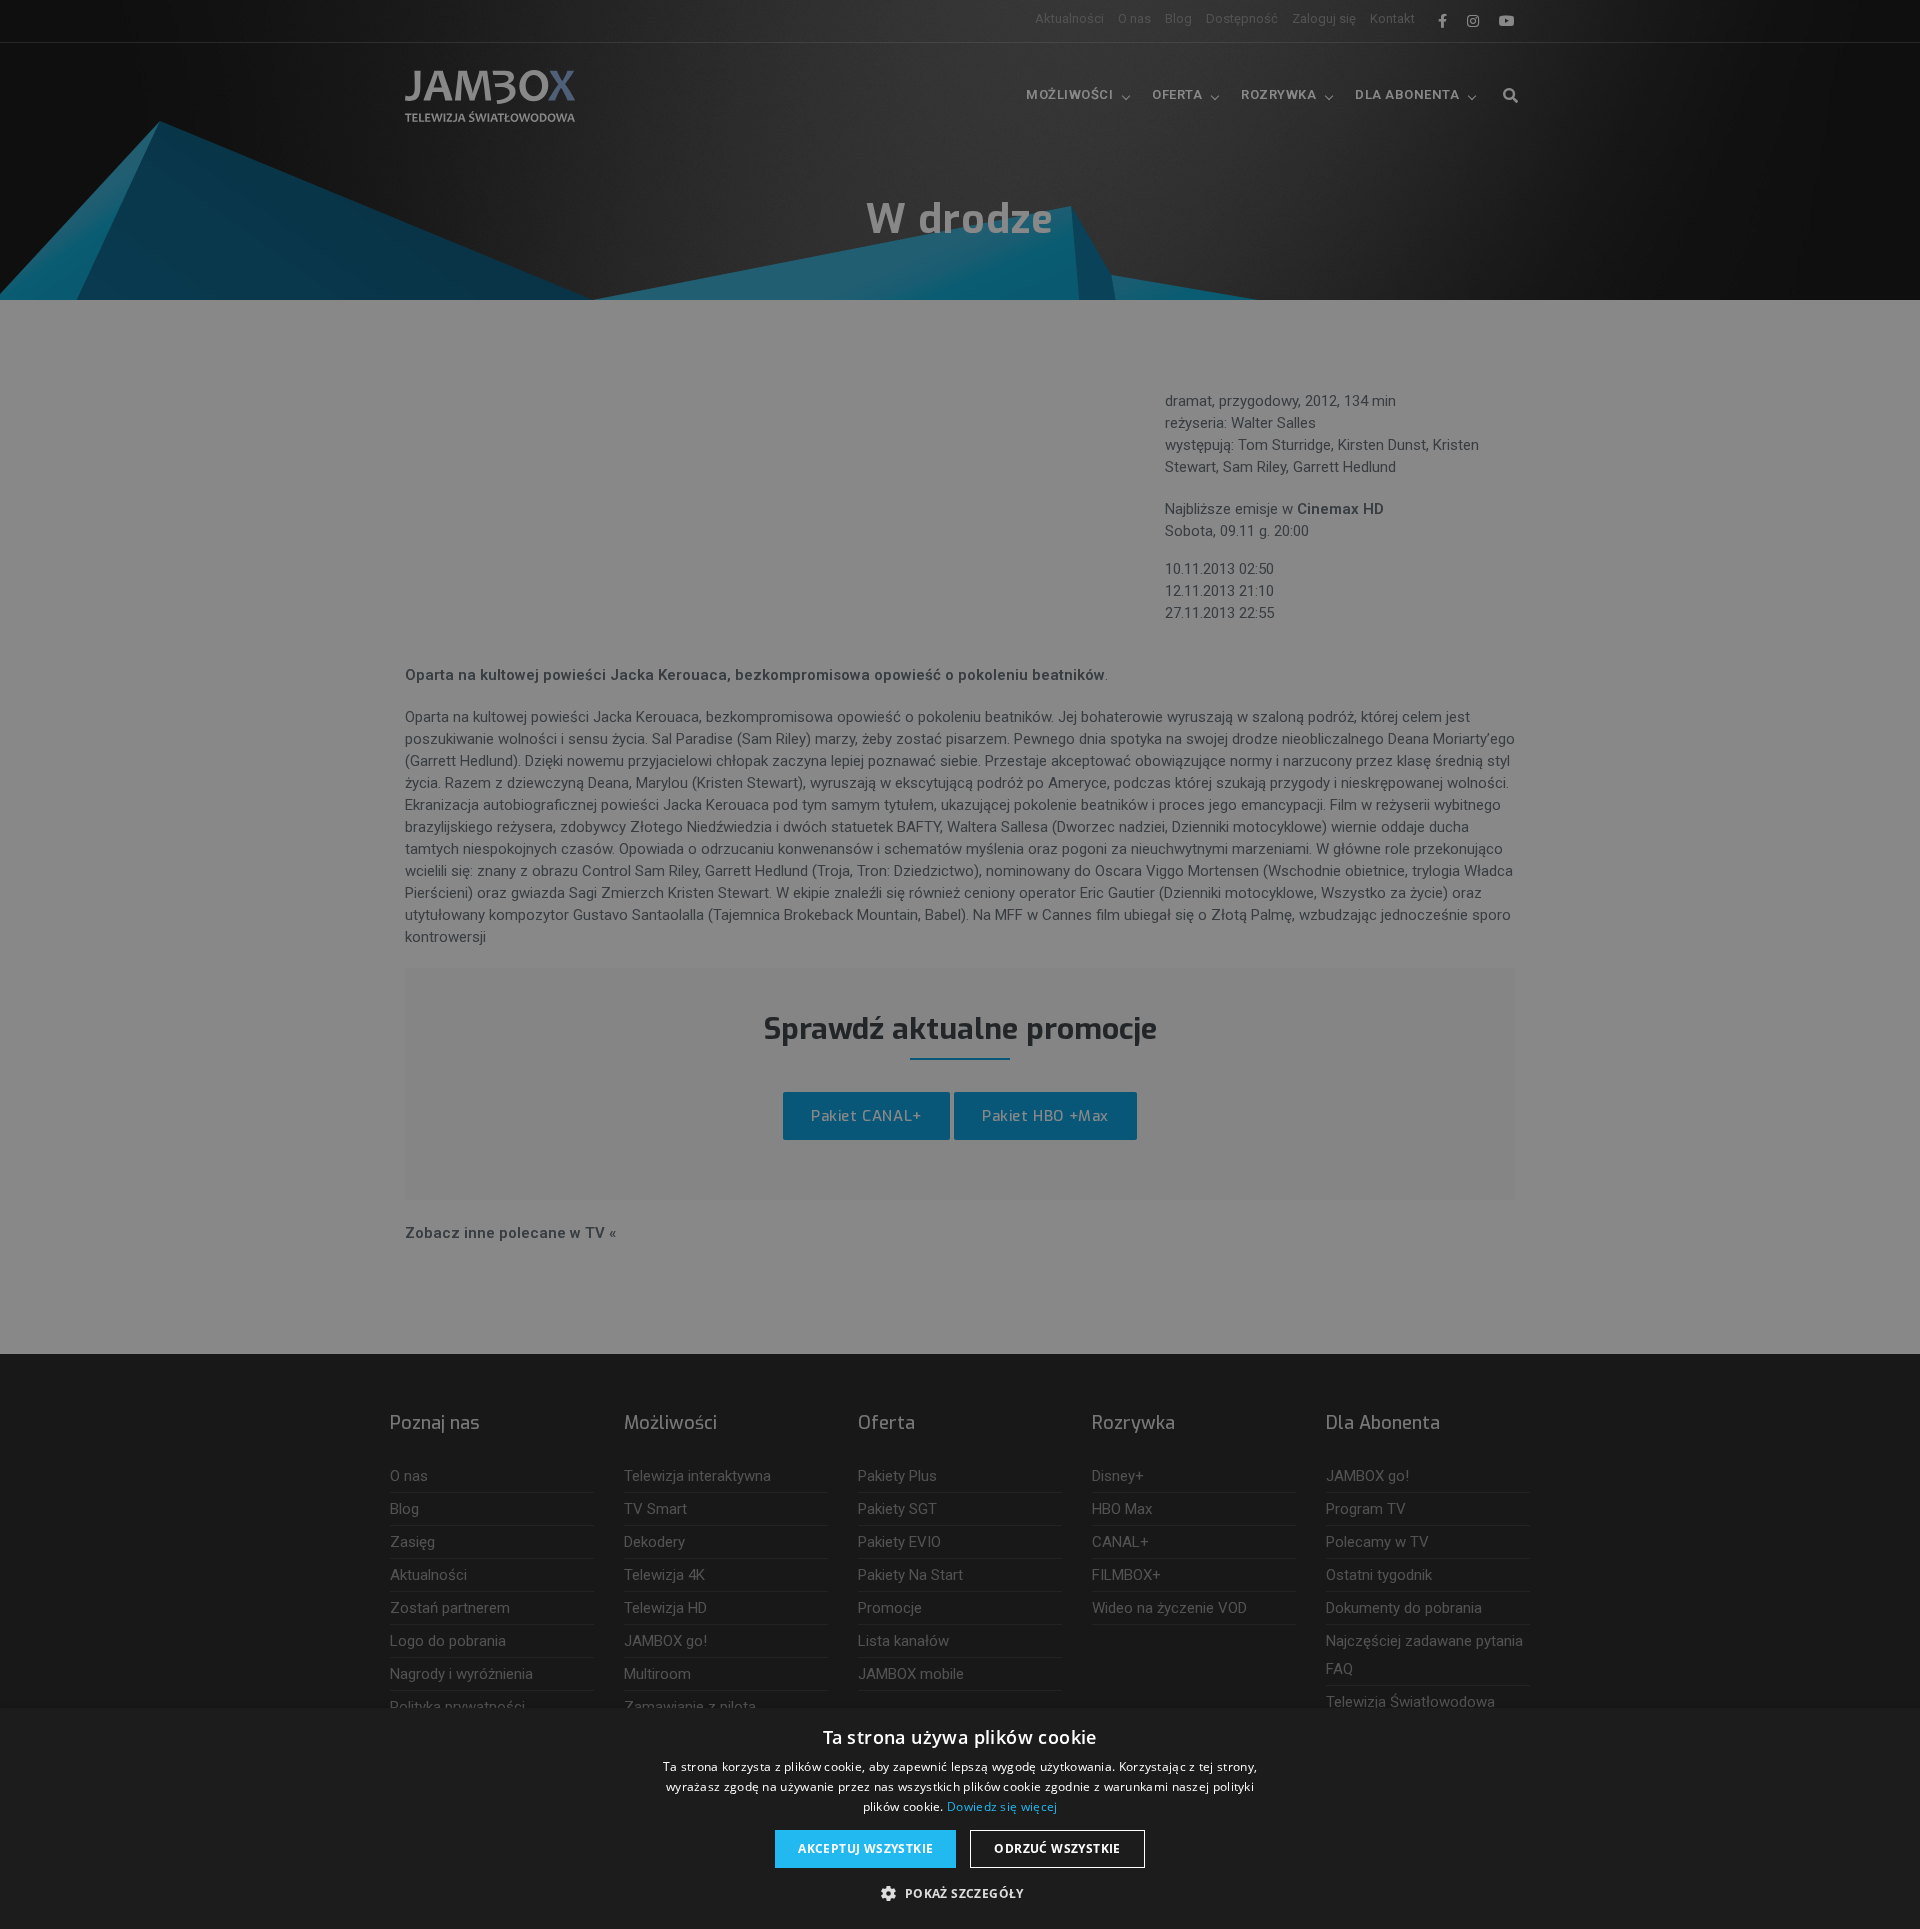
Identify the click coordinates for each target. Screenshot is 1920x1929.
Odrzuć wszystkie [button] (1057, 1848)
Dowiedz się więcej (1002, 1806)
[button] (959, 1894)
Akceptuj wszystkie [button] (865, 1848)
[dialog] (960, 964)
